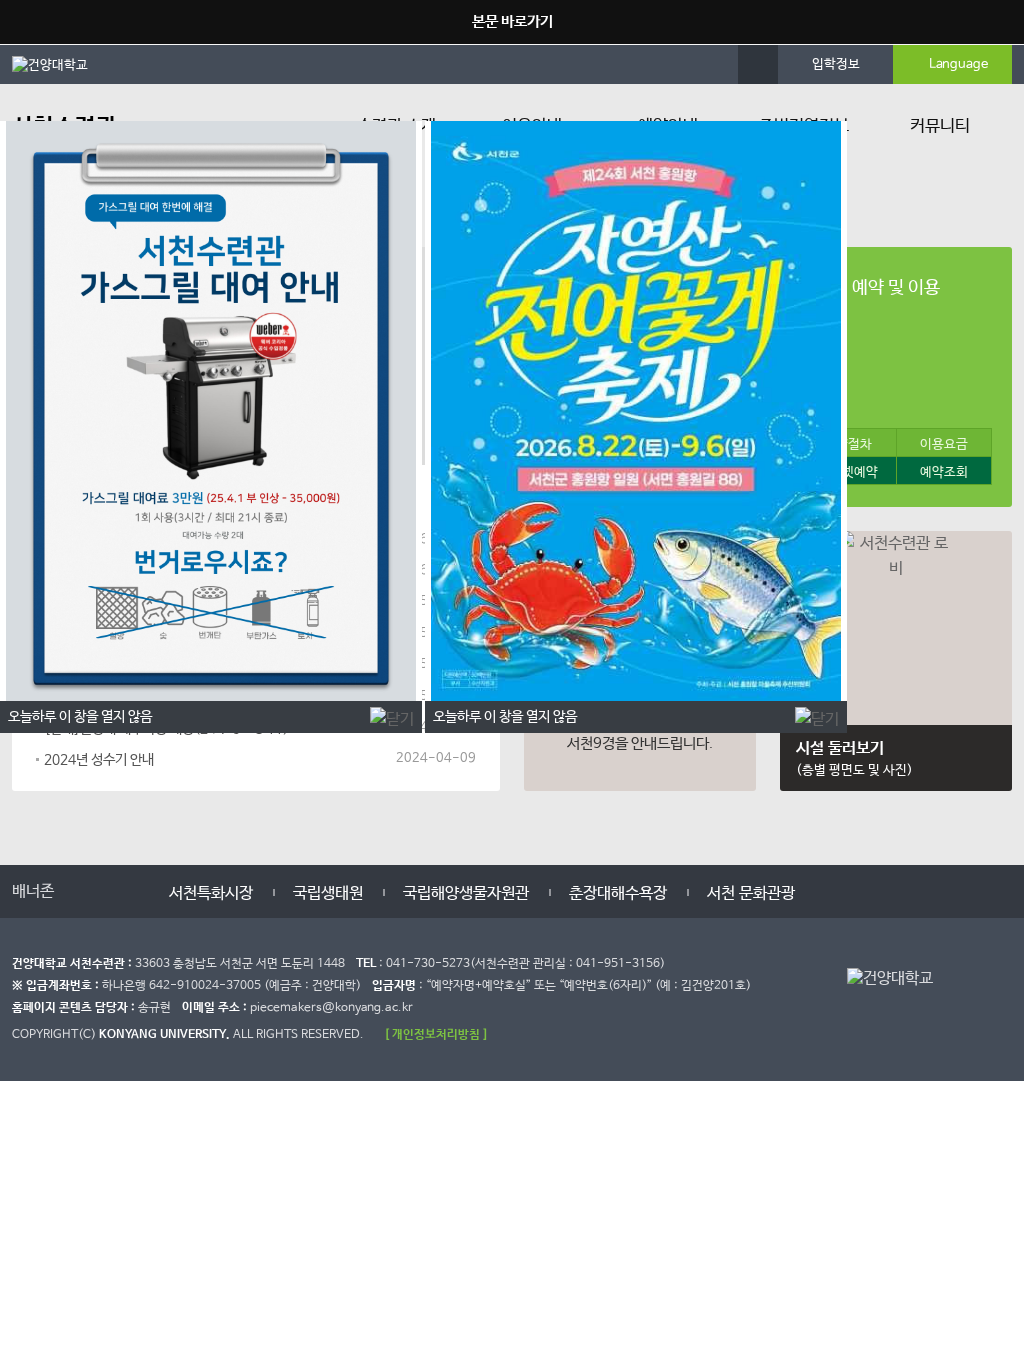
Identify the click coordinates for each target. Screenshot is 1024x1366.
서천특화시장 (211, 893)
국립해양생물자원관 (466, 893)
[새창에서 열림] (60, 64)
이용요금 (944, 444)
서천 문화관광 (751, 893)
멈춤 (104, 888)
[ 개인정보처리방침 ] (436, 1034)
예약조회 (944, 472)
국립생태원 (328, 893)
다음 (124, 888)
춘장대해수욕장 (618, 893)
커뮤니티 (940, 126)
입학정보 (836, 64)
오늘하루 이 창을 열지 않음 (505, 717)
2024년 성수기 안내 (99, 760)
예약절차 (848, 444)
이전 (84, 888)
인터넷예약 (848, 472)
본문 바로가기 (512, 21)
